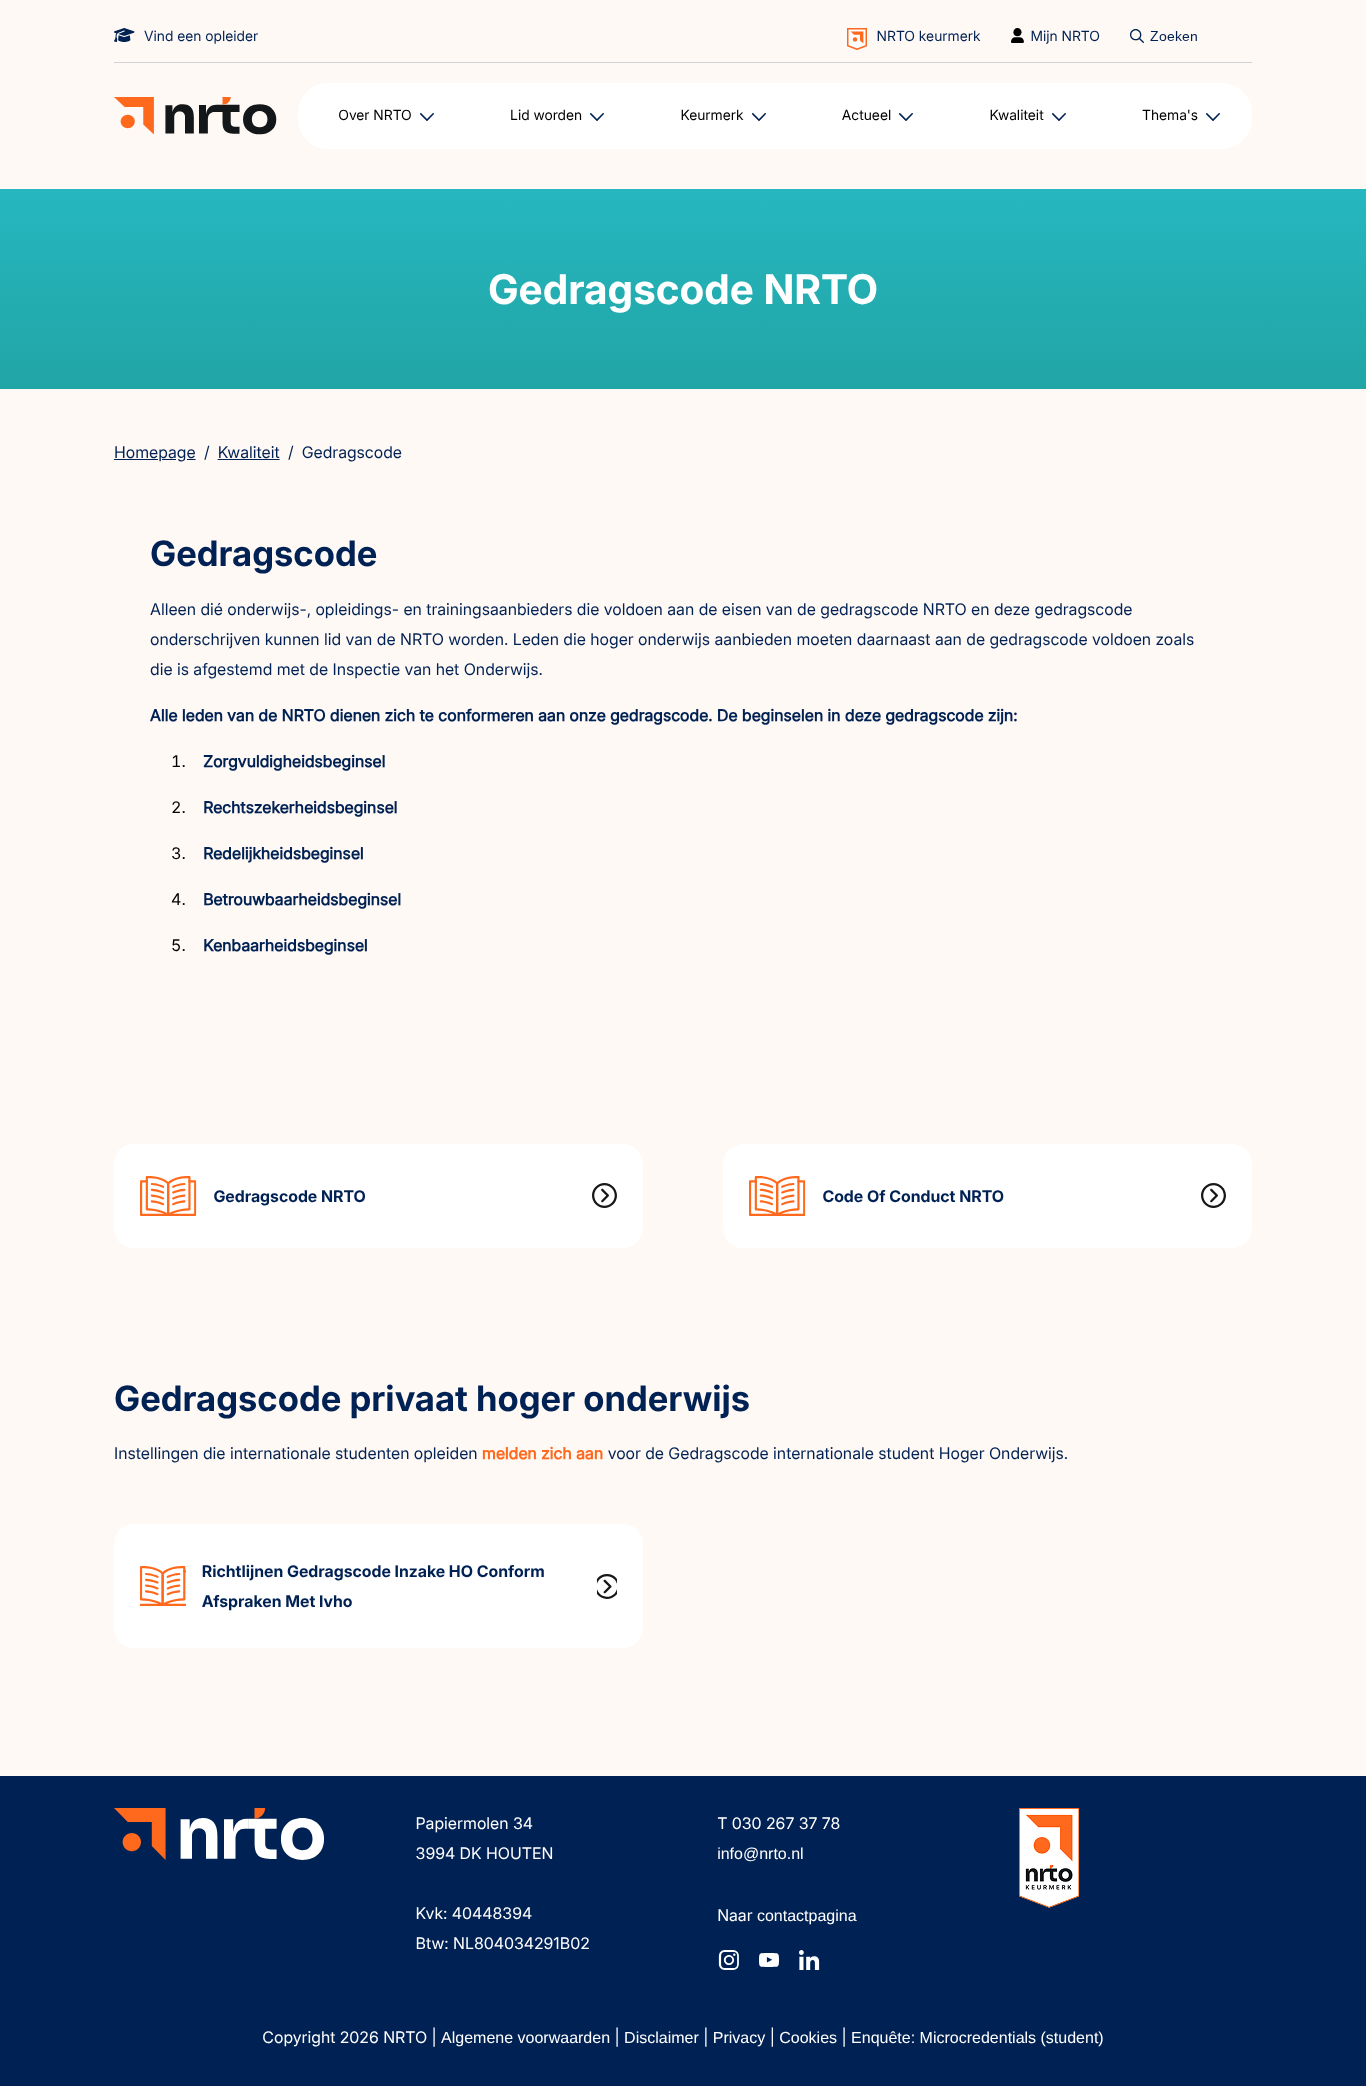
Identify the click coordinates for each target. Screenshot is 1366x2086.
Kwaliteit (249, 452)
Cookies (810, 2038)
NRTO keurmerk (929, 36)
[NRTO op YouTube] (769, 1960)
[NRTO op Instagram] (729, 1960)
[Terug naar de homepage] (195, 116)
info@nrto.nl (760, 1854)
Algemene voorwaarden (527, 2038)
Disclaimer (663, 2038)
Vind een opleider (201, 36)
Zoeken (1174, 36)
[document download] (378, 1196)
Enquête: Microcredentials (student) (977, 2038)
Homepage (155, 452)
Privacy (741, 2038)
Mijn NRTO (1066, 36)
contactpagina (807, 1916)
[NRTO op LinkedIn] (809, 1960)
